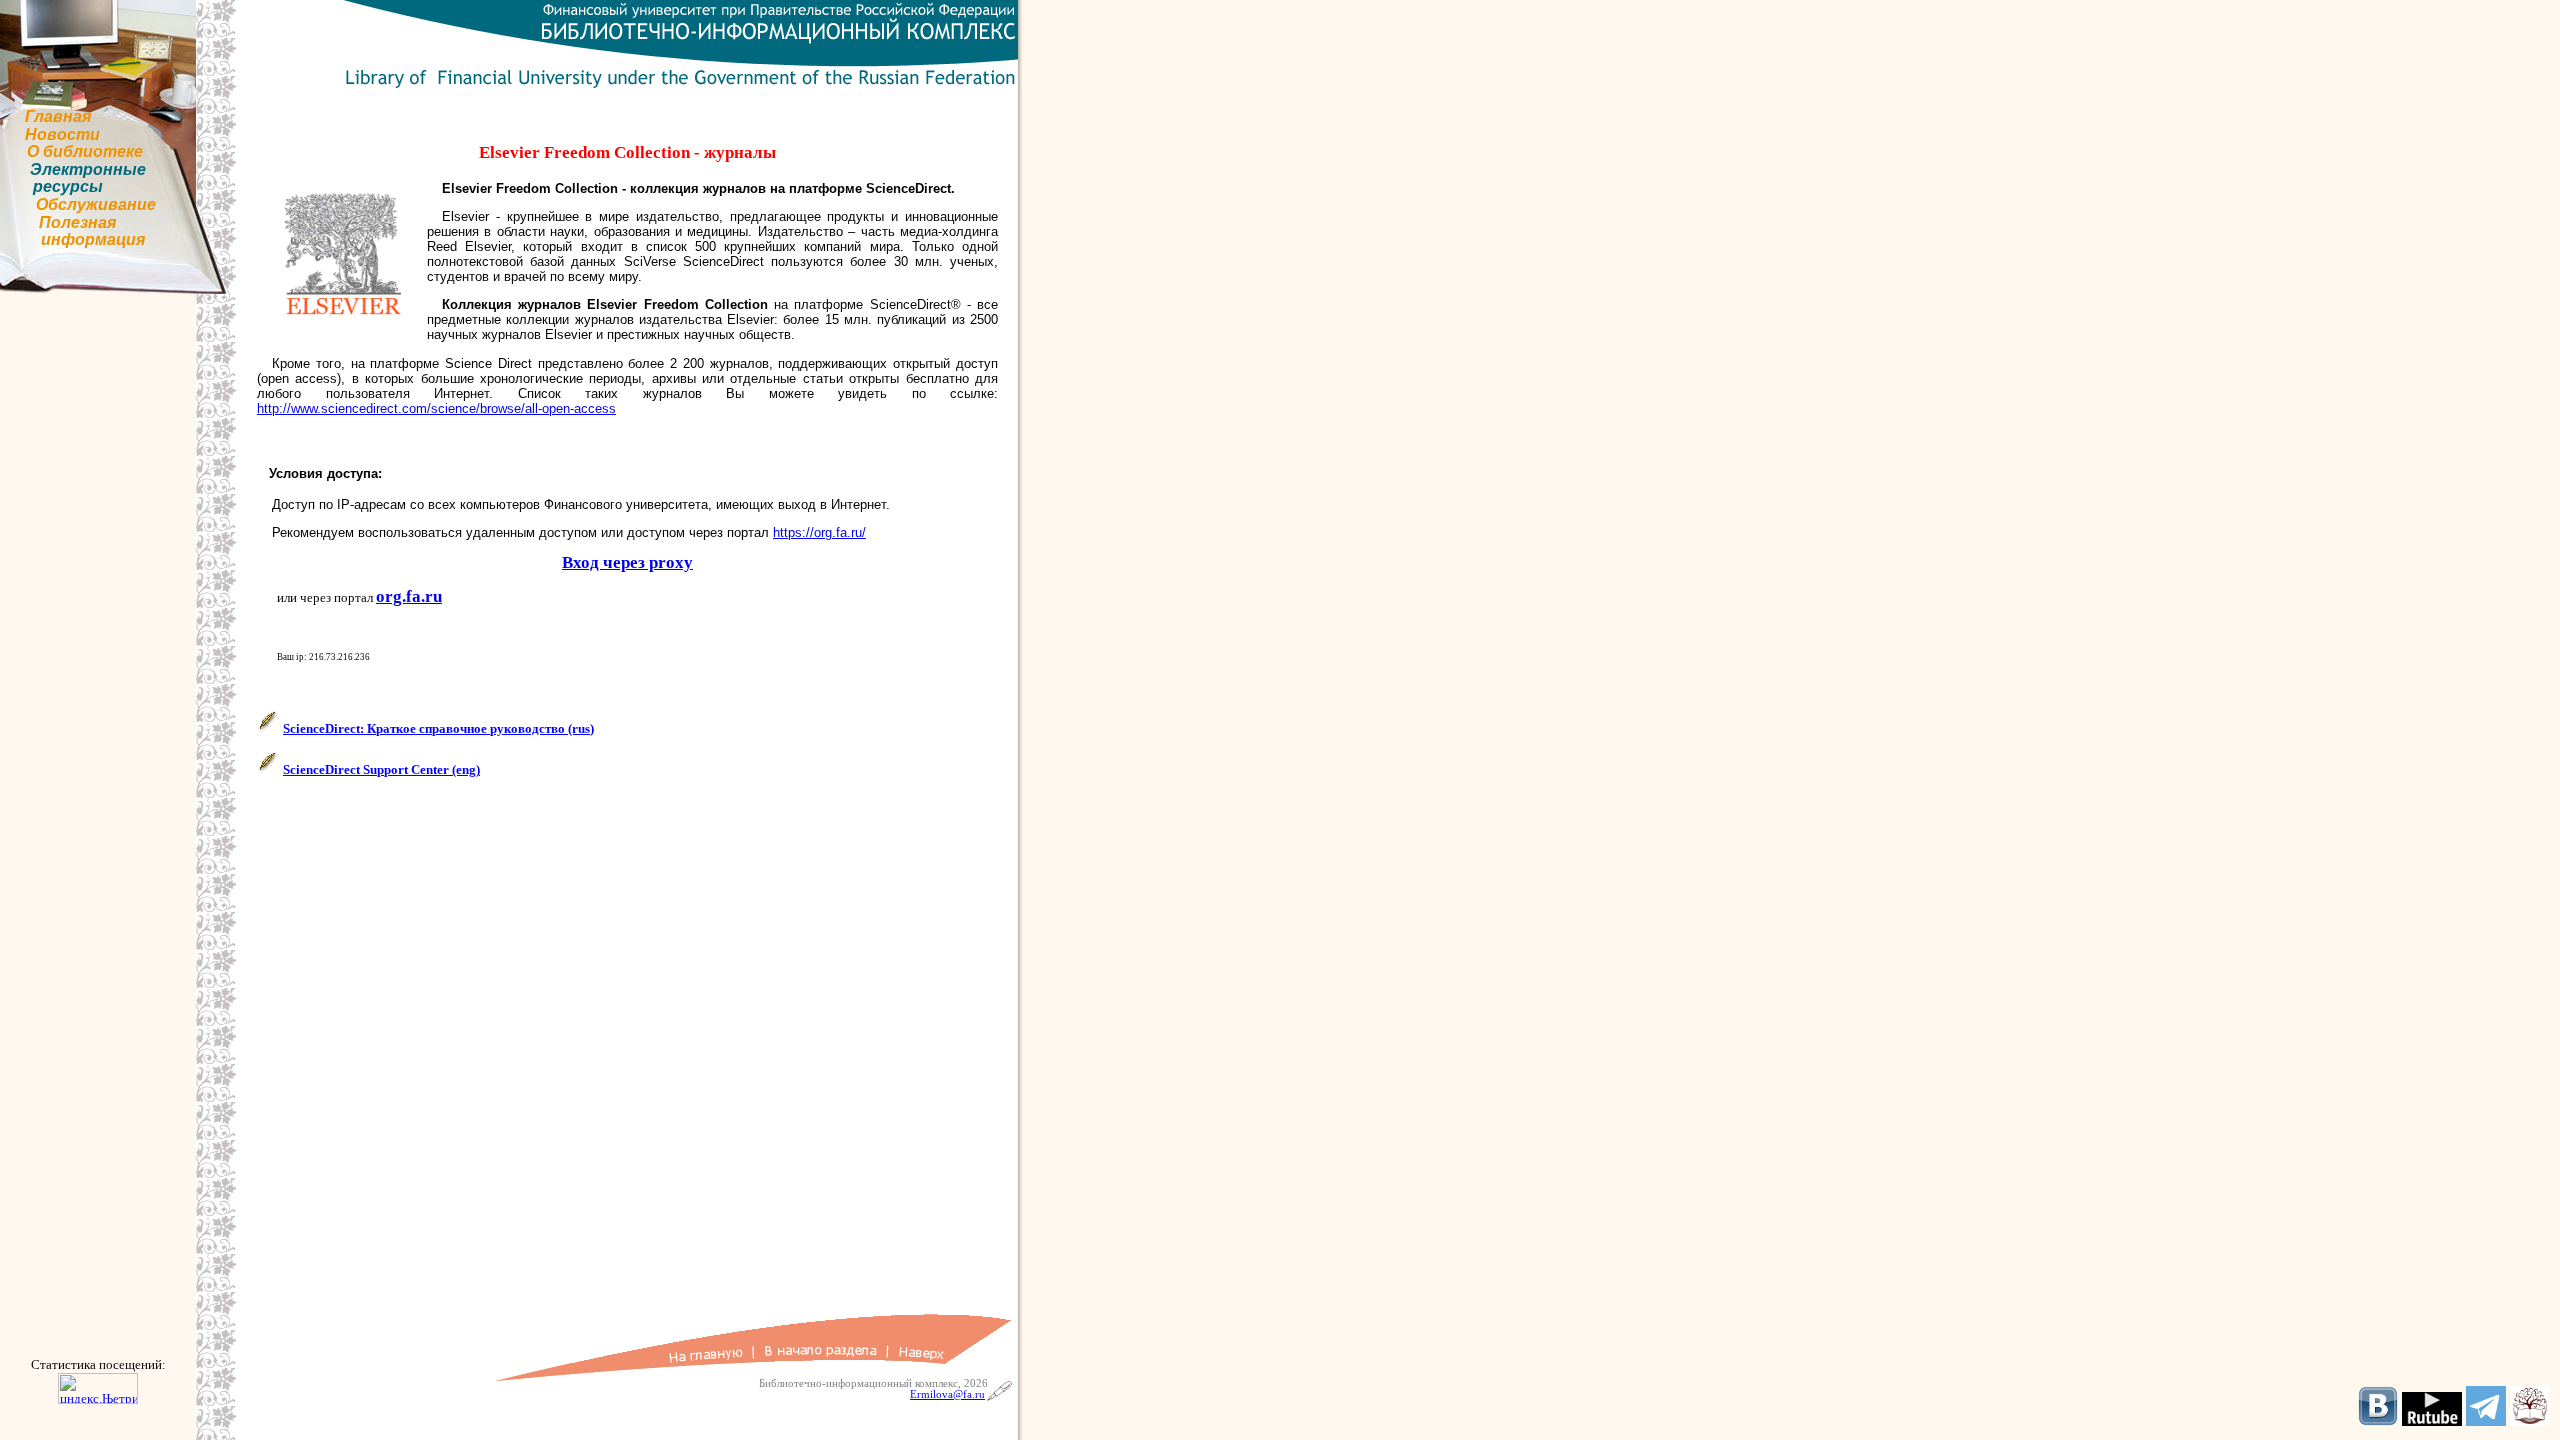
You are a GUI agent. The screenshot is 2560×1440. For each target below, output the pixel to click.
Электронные (88, 169)
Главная (58, 116)
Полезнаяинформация (92, 231)
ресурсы (68, 186)
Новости (62, 134)
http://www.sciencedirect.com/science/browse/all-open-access (436, 408)
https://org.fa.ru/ (819, 532)
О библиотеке (85, 151)
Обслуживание (96, 204)
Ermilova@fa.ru (947, 1394)
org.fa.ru (409, 596)
